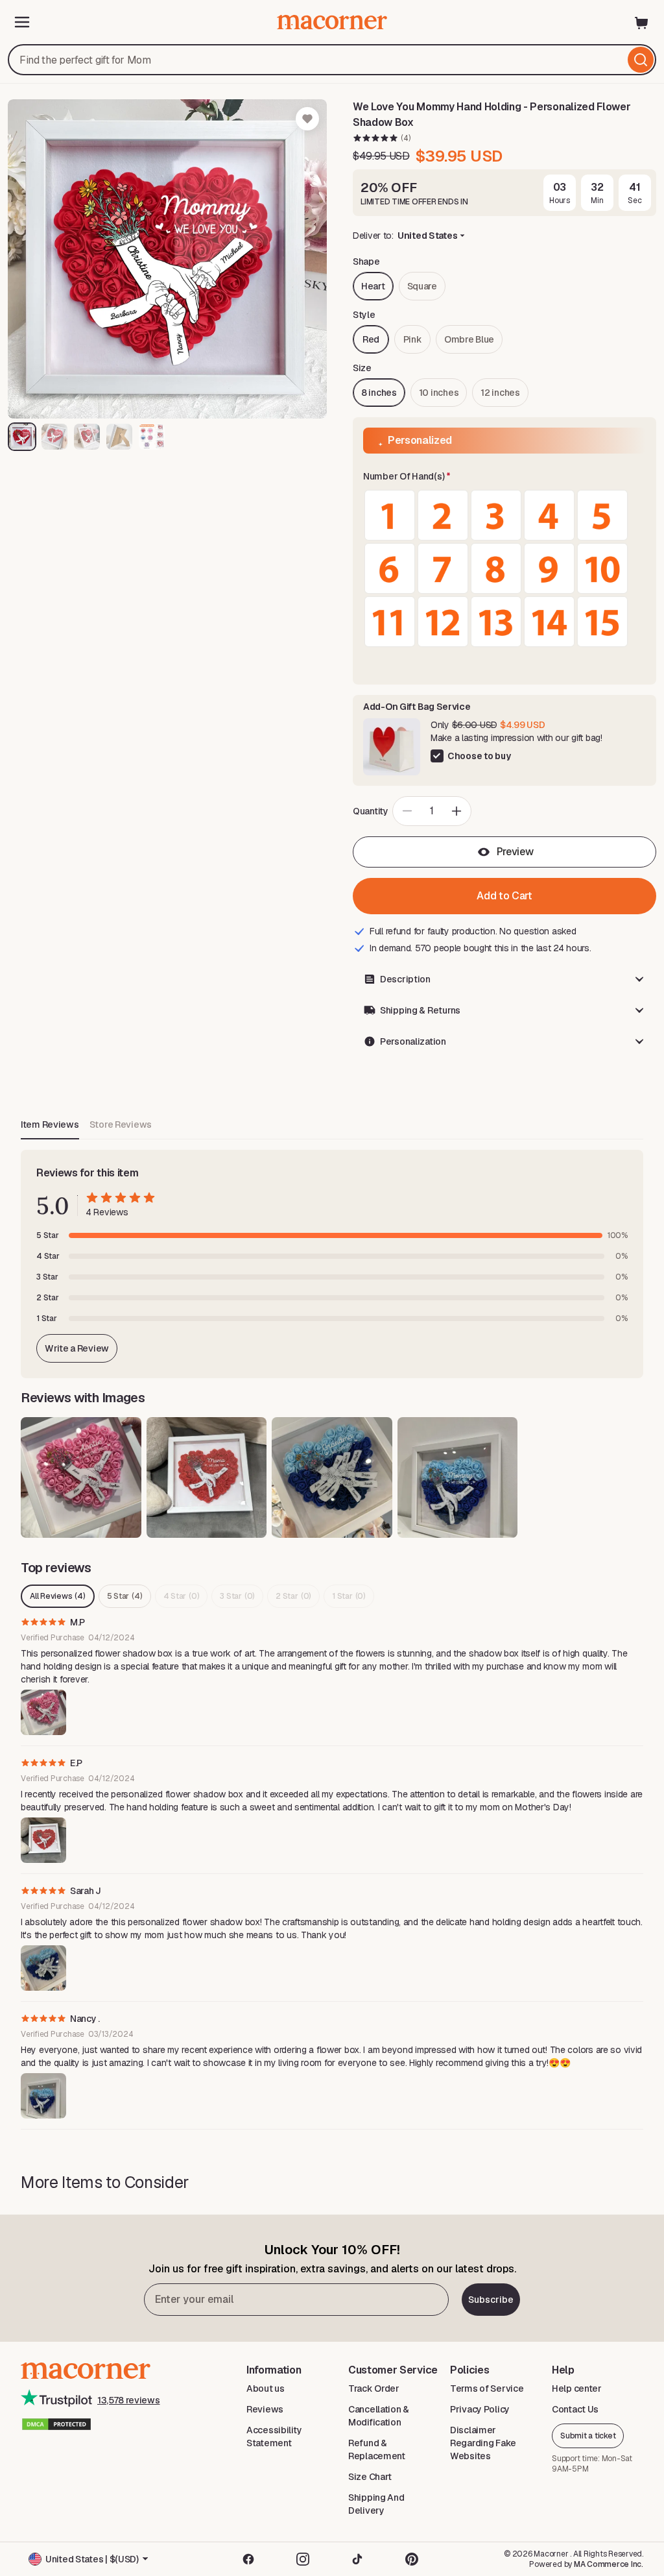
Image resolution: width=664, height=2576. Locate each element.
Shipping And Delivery (376, 2504)
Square (422, 286)
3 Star (237, 1596)
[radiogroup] (504, 568)
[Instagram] (303, 2559)
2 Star (293, 1596)
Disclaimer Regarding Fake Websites (483, 2443)
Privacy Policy (480, 2409)
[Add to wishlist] (307, 119)
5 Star (125, 1596)
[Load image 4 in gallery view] (119, 437)
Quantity (371, 811)
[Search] (641, 60)
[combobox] (332, 60)
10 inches (439, 393)
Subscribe (491, 2300)
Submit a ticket (588, 2436)
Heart (373, 286)
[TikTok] (357, 2559)
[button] (504, 477)
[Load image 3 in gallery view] (87, 437)
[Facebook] (248, 2559)
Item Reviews (50, 1124)
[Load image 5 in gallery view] (152, 437)
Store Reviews (121, 1124)
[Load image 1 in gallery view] (22, 437)
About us (266, 2388)
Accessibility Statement (274, 2436)
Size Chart (370, 2477)
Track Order (374, 2388)
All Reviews (58, 1596)
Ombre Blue (469, 339)
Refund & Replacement (377, 2449)
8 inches (379, 393)
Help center (577, 2388)
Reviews (265, 2409)
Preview (515, 852)
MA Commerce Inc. (609, 2564)
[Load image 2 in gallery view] (54, 437)
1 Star (349, 1596)
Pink (413, 339)
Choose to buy (479, 756)
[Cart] (642, 22)
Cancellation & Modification (379, 2416)
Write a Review (77, 1348)
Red (371, 339)
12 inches (500, 393)
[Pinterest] (412, 2559)
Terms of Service (487, 2388)
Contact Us (575, 2409)
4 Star (182, 1596)
